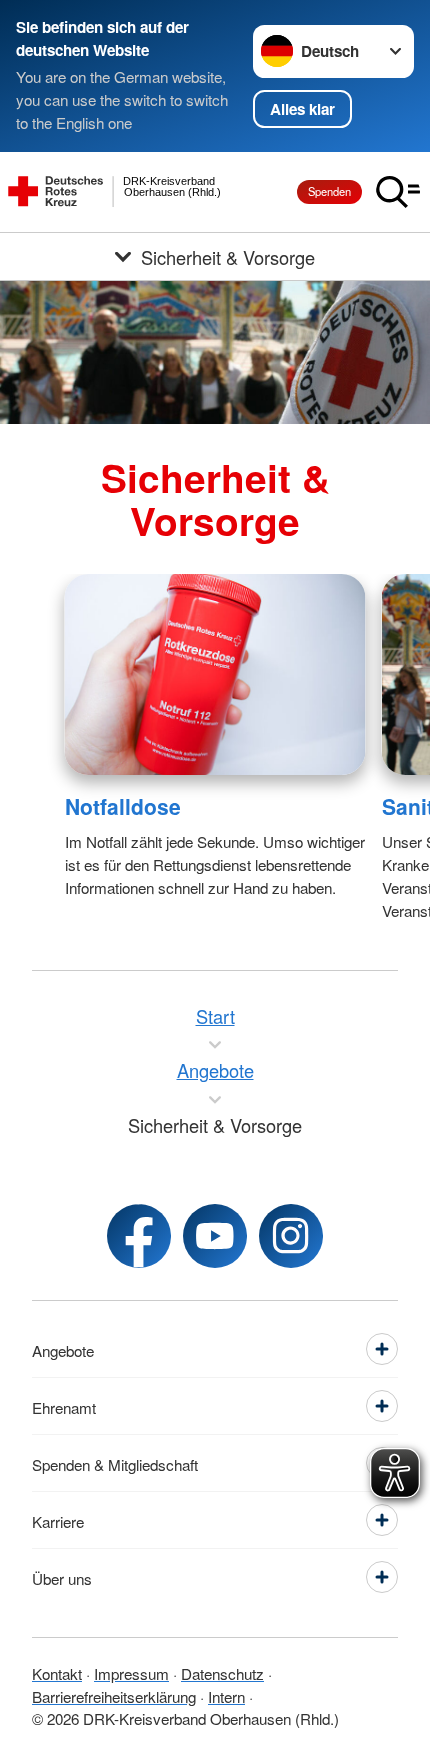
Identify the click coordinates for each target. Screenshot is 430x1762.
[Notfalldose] (215, 674)
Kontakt (57, 1673)
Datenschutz (222, 1673)
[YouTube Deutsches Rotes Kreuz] (215, 1236)
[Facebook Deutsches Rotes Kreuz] (139, 1236)
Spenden (329, 191)
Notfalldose (123, 806)
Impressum (131, 1673)
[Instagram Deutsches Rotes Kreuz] (291, 1236)
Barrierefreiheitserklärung (114, 1696)
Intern (226, 1696)
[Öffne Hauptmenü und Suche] (398, 192)
